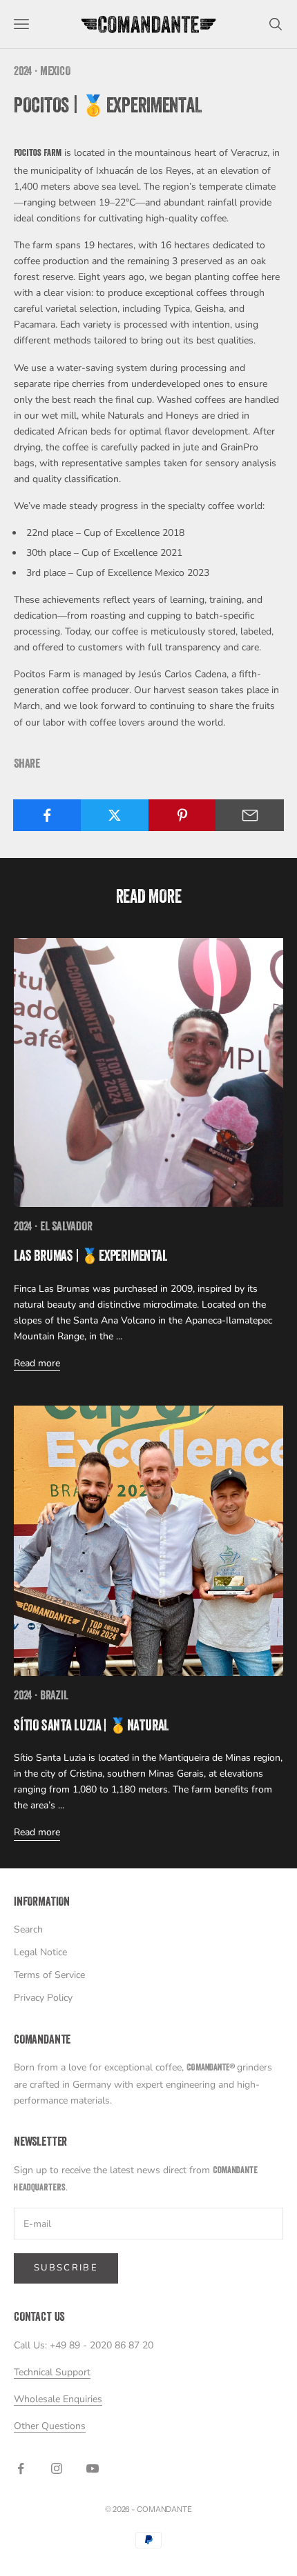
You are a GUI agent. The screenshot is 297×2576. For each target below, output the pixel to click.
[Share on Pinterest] (183, 815)
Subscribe (66, 2268)
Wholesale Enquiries (58, 2399)
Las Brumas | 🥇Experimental (91, 1258)
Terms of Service (49, 1975)
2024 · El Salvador (53, 1228)
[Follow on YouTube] (93, 2468)
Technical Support (52, 2372)
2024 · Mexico (42, 72)
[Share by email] (250, 815)
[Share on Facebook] (47, 815)
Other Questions (50, 2426)
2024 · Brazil (41, 1697)
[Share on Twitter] (115, 815)
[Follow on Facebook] (21, 2468)
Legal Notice (40, 1952)
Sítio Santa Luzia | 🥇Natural (92, 1727)
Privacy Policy (43, 1998)
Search (28, 1929)
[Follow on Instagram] (57, 2468)
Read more (37, 1363)
